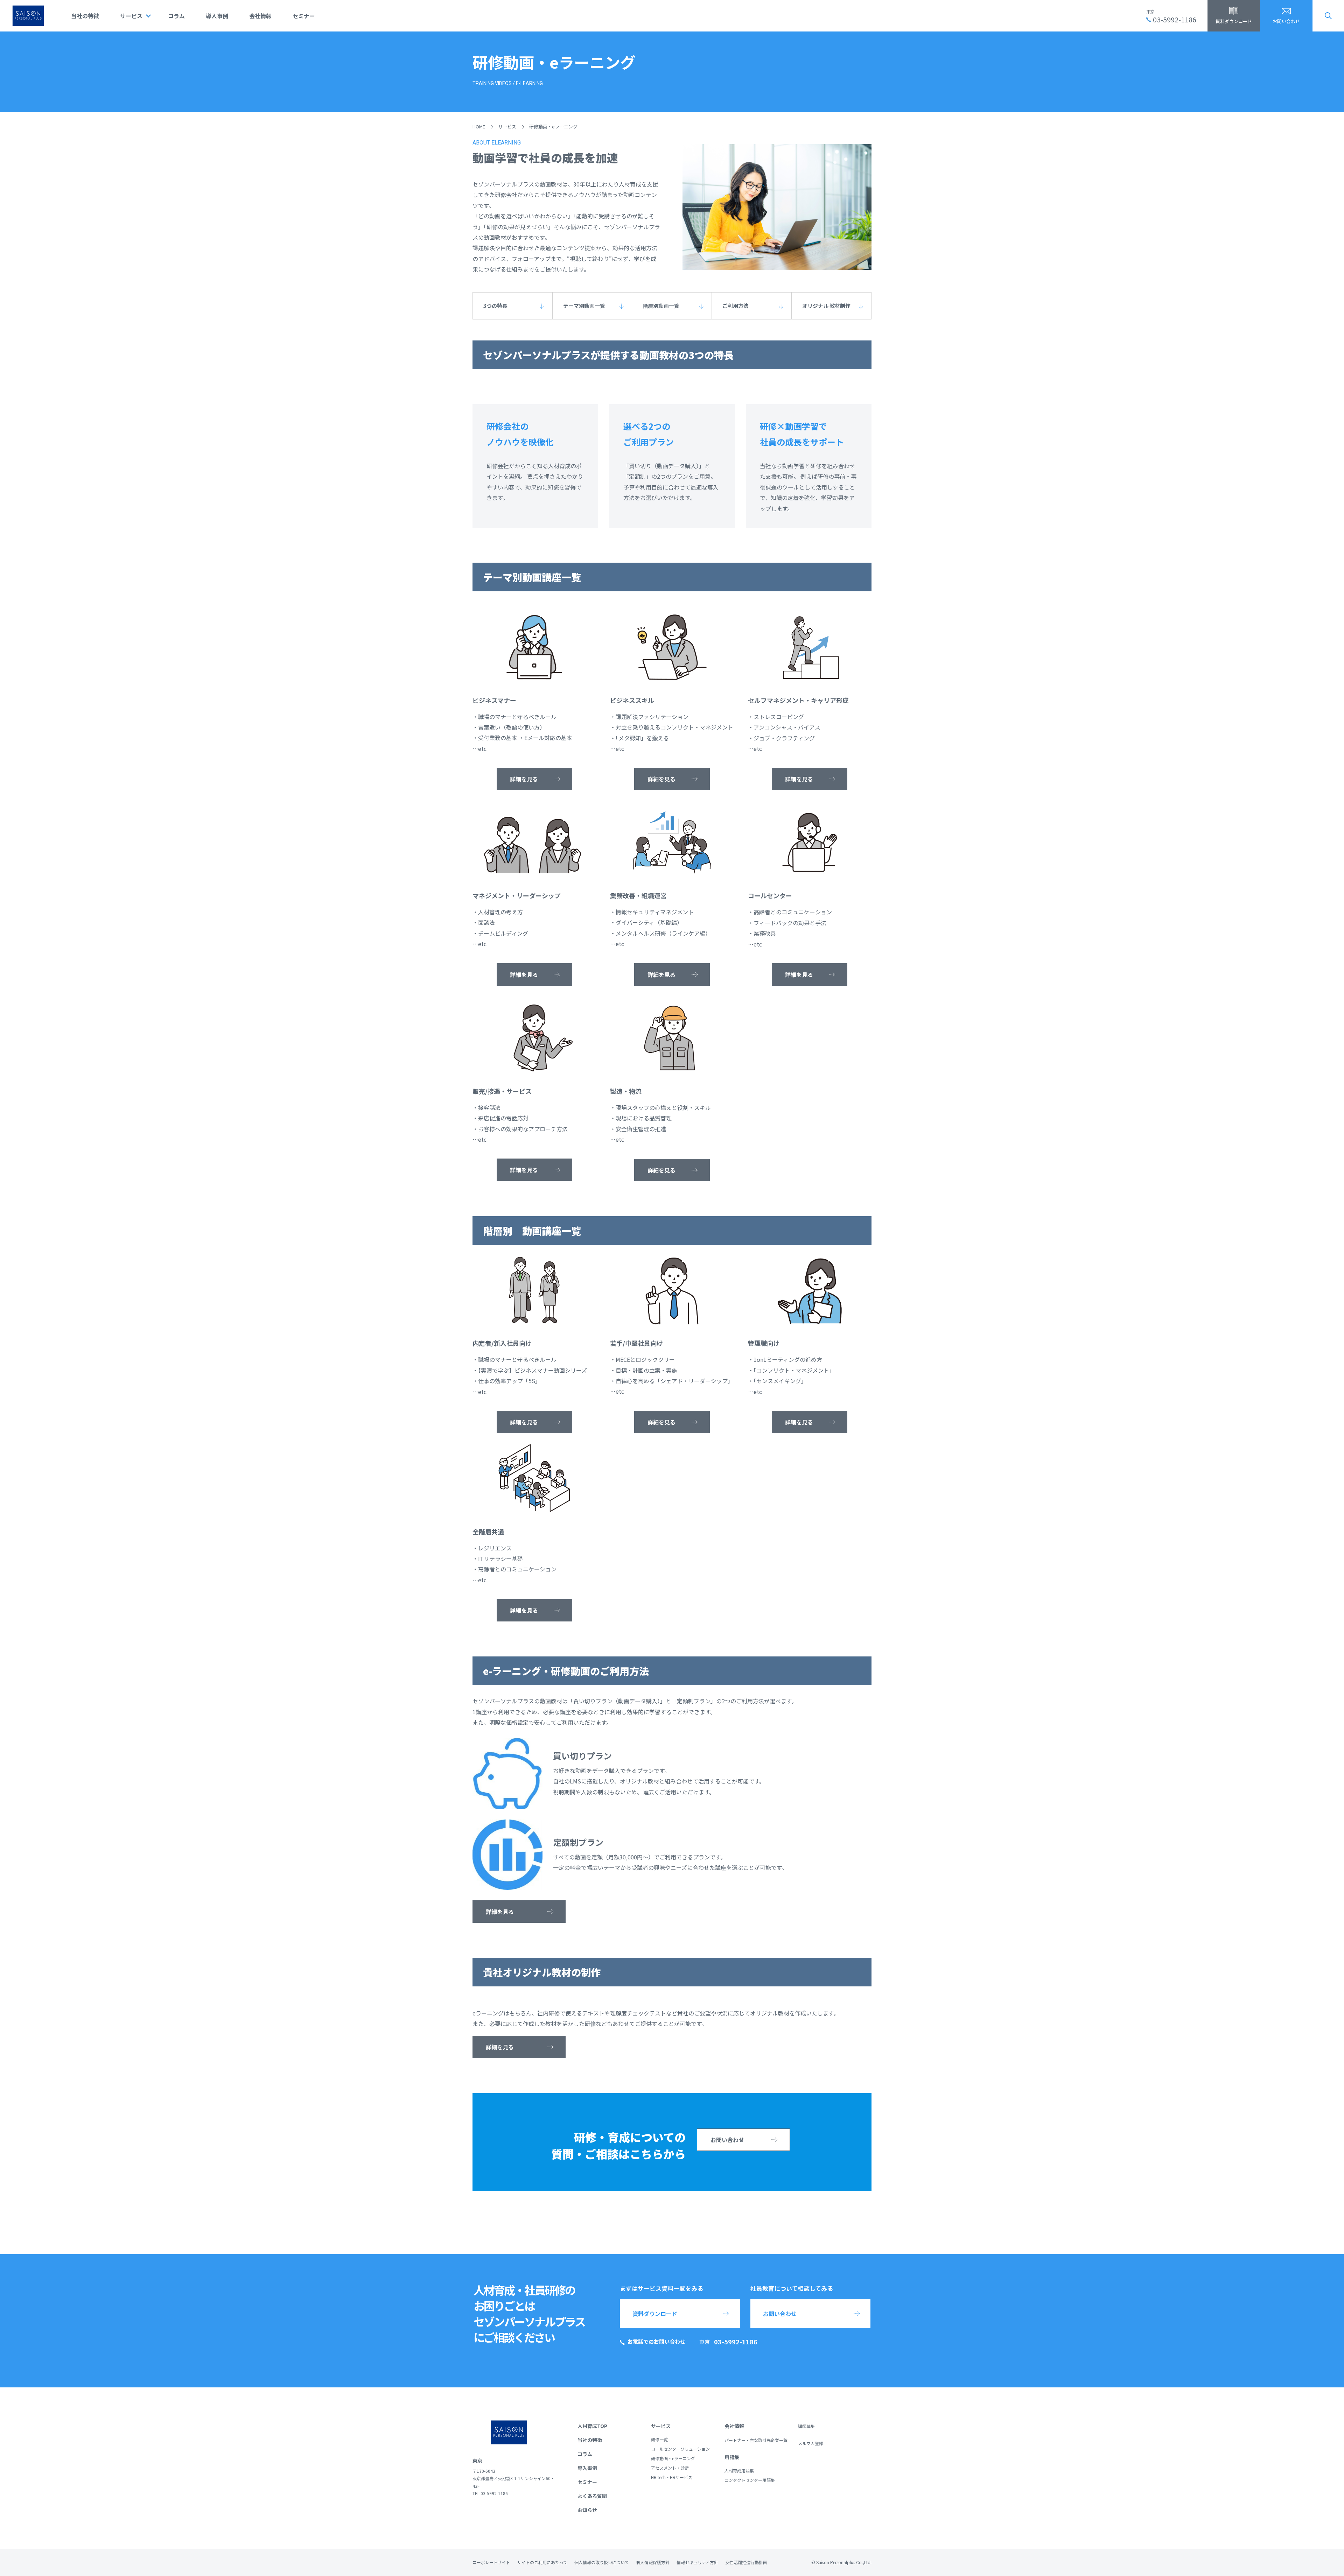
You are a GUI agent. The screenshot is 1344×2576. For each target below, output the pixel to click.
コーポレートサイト (491, 2562)
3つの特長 (495, 306)
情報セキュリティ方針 (697, 2562)
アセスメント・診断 (670, 2468)
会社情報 (260, 16)
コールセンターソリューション (680, 2449)
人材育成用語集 (739, 2471)
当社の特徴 (85, 16)
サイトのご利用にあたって (542, 2562)
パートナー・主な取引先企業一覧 (756, 2440)
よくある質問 (592, 2496)
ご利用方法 (736, 306)
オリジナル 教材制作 (826, 306)
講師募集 (806, 2426)
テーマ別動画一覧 (584, 306)
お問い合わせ (1286, 21)
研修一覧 (659, 2439)
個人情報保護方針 (653, 2562)
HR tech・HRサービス (672, 2477)
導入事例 (217, 16)
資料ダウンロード (1234, 21)
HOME (479, 126)
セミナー (304, 16)
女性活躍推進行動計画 (746, 2562)
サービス (131, 16)
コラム (176, 16)
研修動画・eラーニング (673, 2458)
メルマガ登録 (811, 2443)
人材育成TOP (592, 2426)
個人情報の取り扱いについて (602, 2562)
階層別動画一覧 (661, 306)
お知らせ (587, 2510)
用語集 (732, 2457)
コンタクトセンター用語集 (750, 2480)
